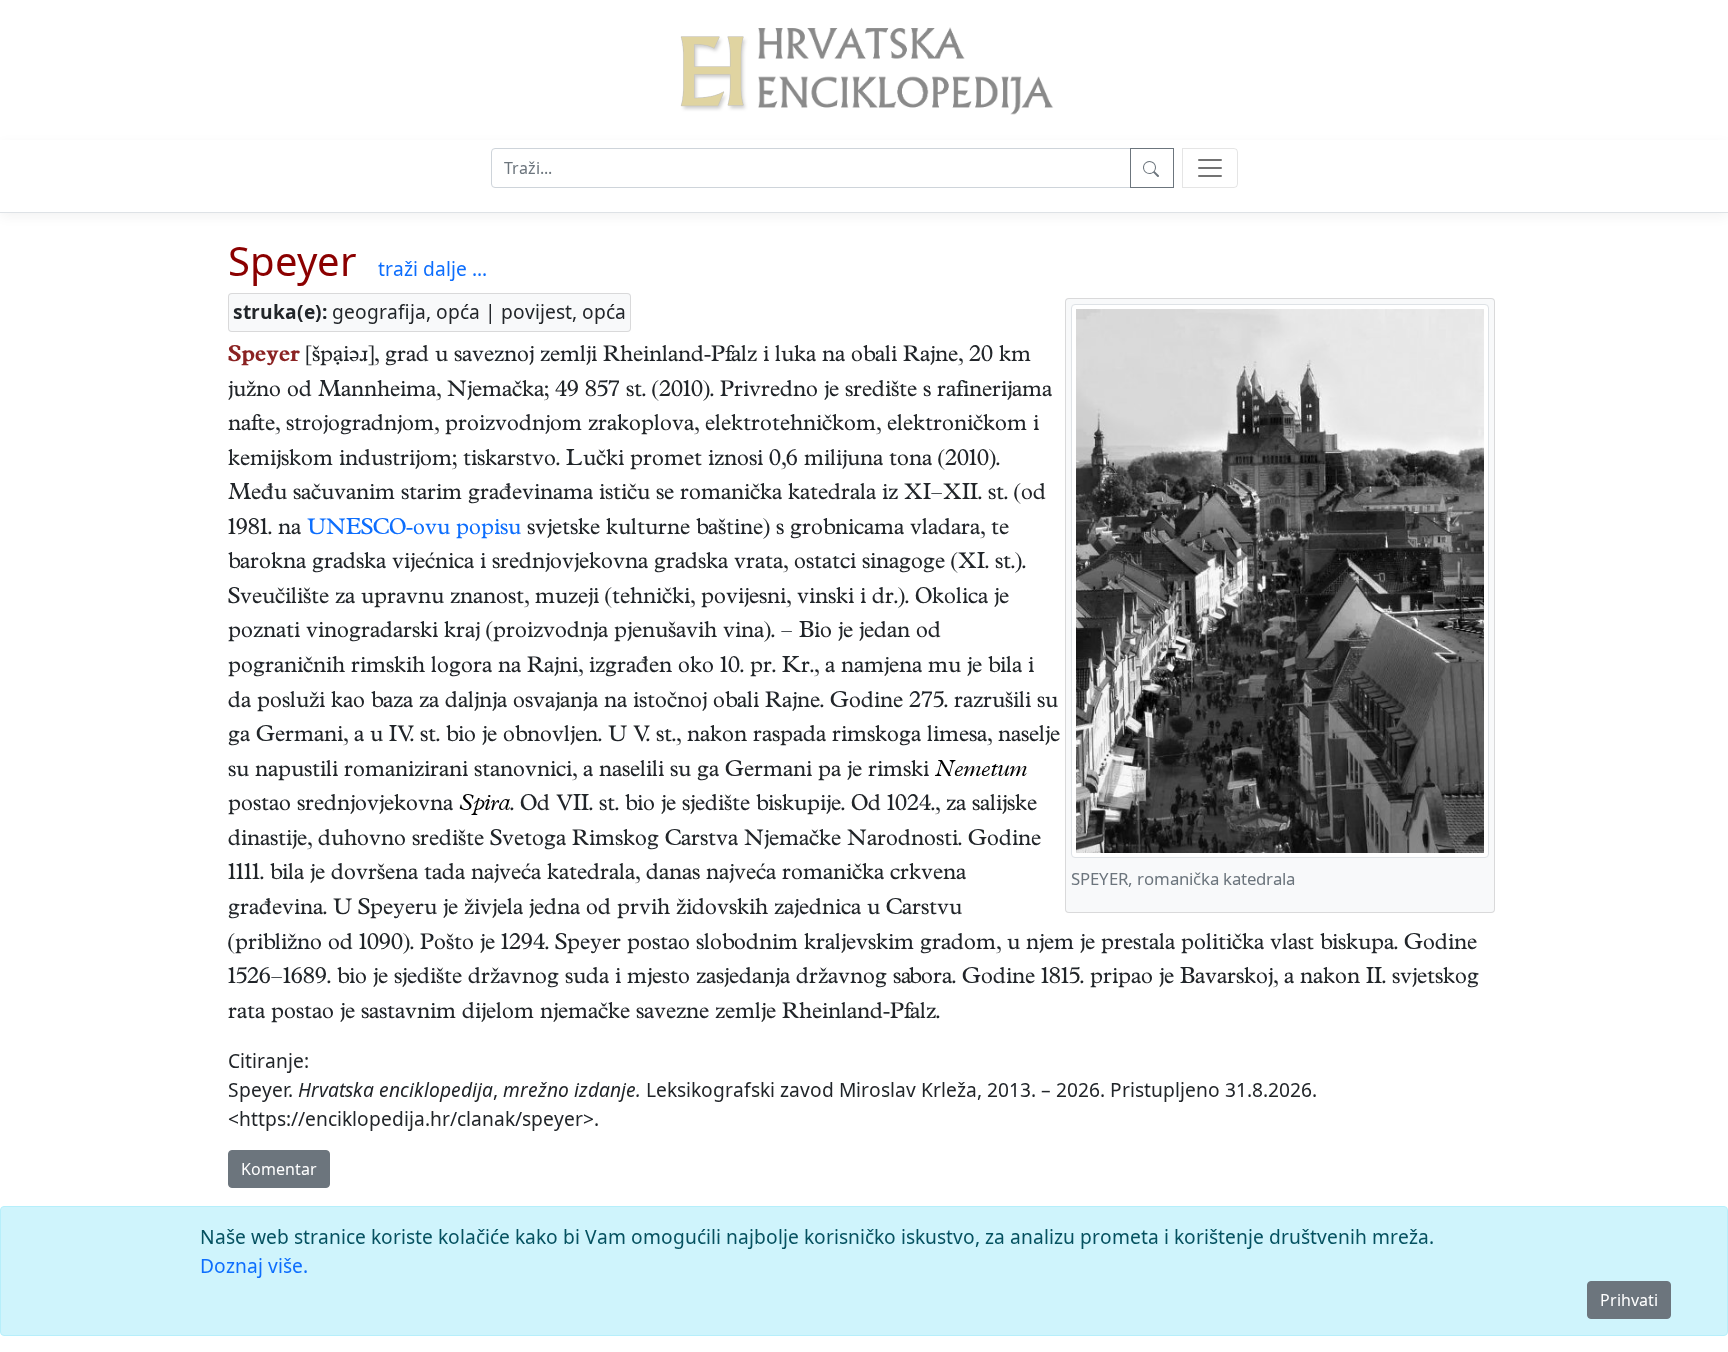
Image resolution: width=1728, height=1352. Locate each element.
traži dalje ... (432, 268)
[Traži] (1152, 168)
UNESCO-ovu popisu (414, 530)
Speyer (292, 260)
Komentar (279, 1169)
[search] (1210, 168)
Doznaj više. (254, 1265)
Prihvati (1629, 1300)
